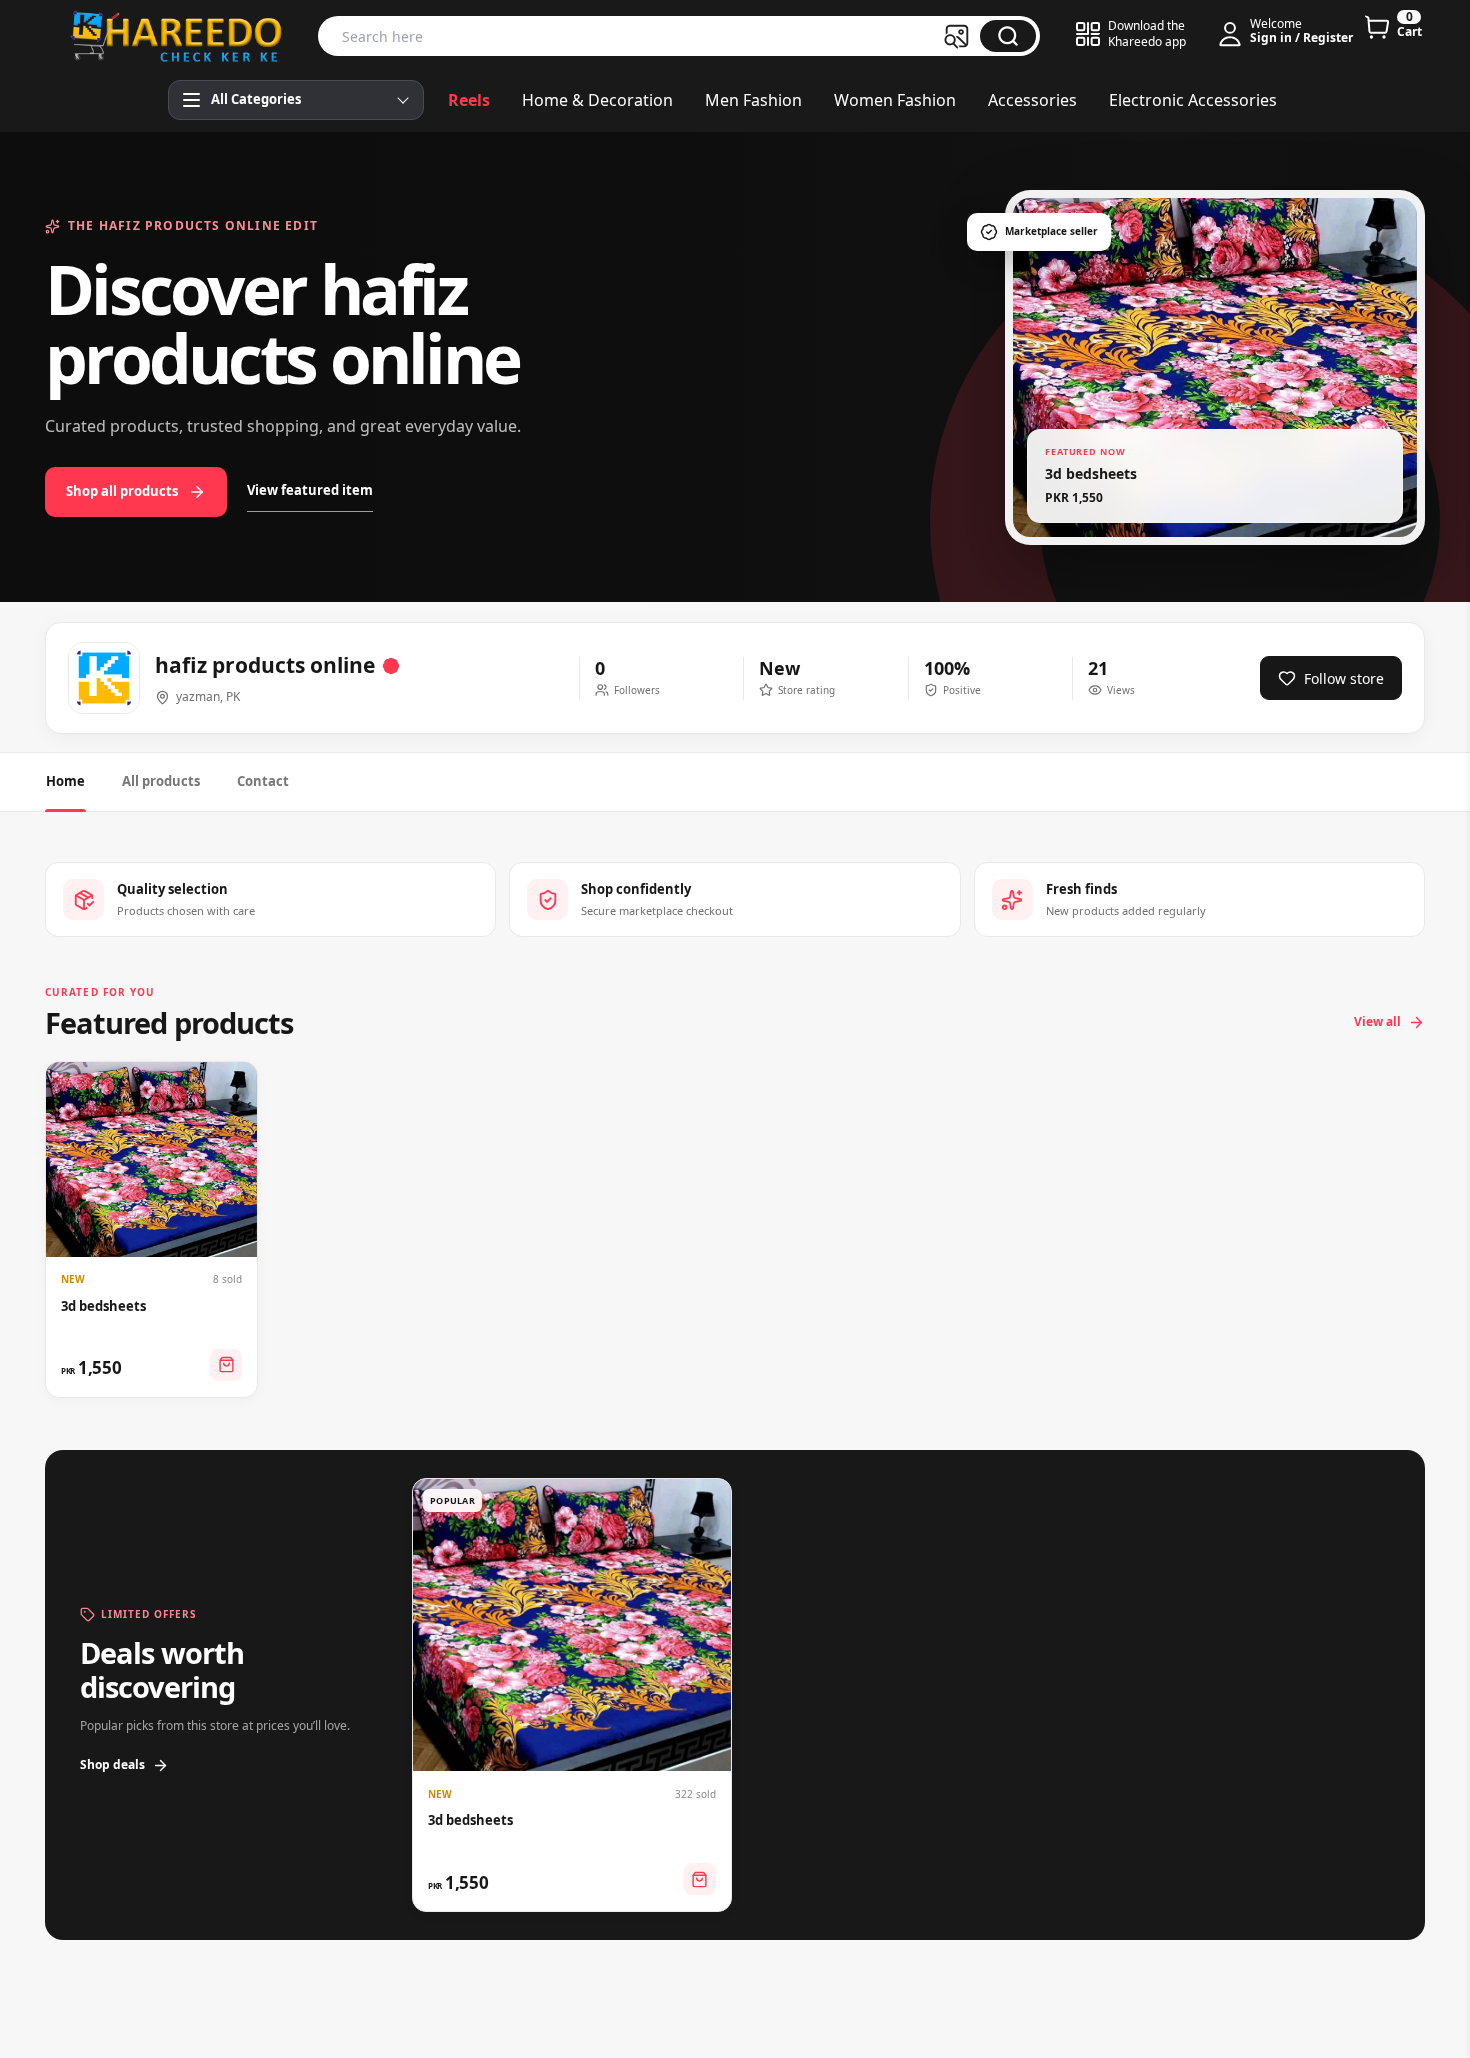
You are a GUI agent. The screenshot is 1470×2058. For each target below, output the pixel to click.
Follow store (1344, 678)
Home (65, 781)
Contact (263, 781)
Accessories (1032, 100)
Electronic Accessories (1193, 100)
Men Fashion (753, 100)
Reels (469, 100)
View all (1377, 1021)
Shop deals (112, 1764)
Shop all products (122, 491)
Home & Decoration (597, 100)
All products (161, 781)
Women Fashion (895, 100)
